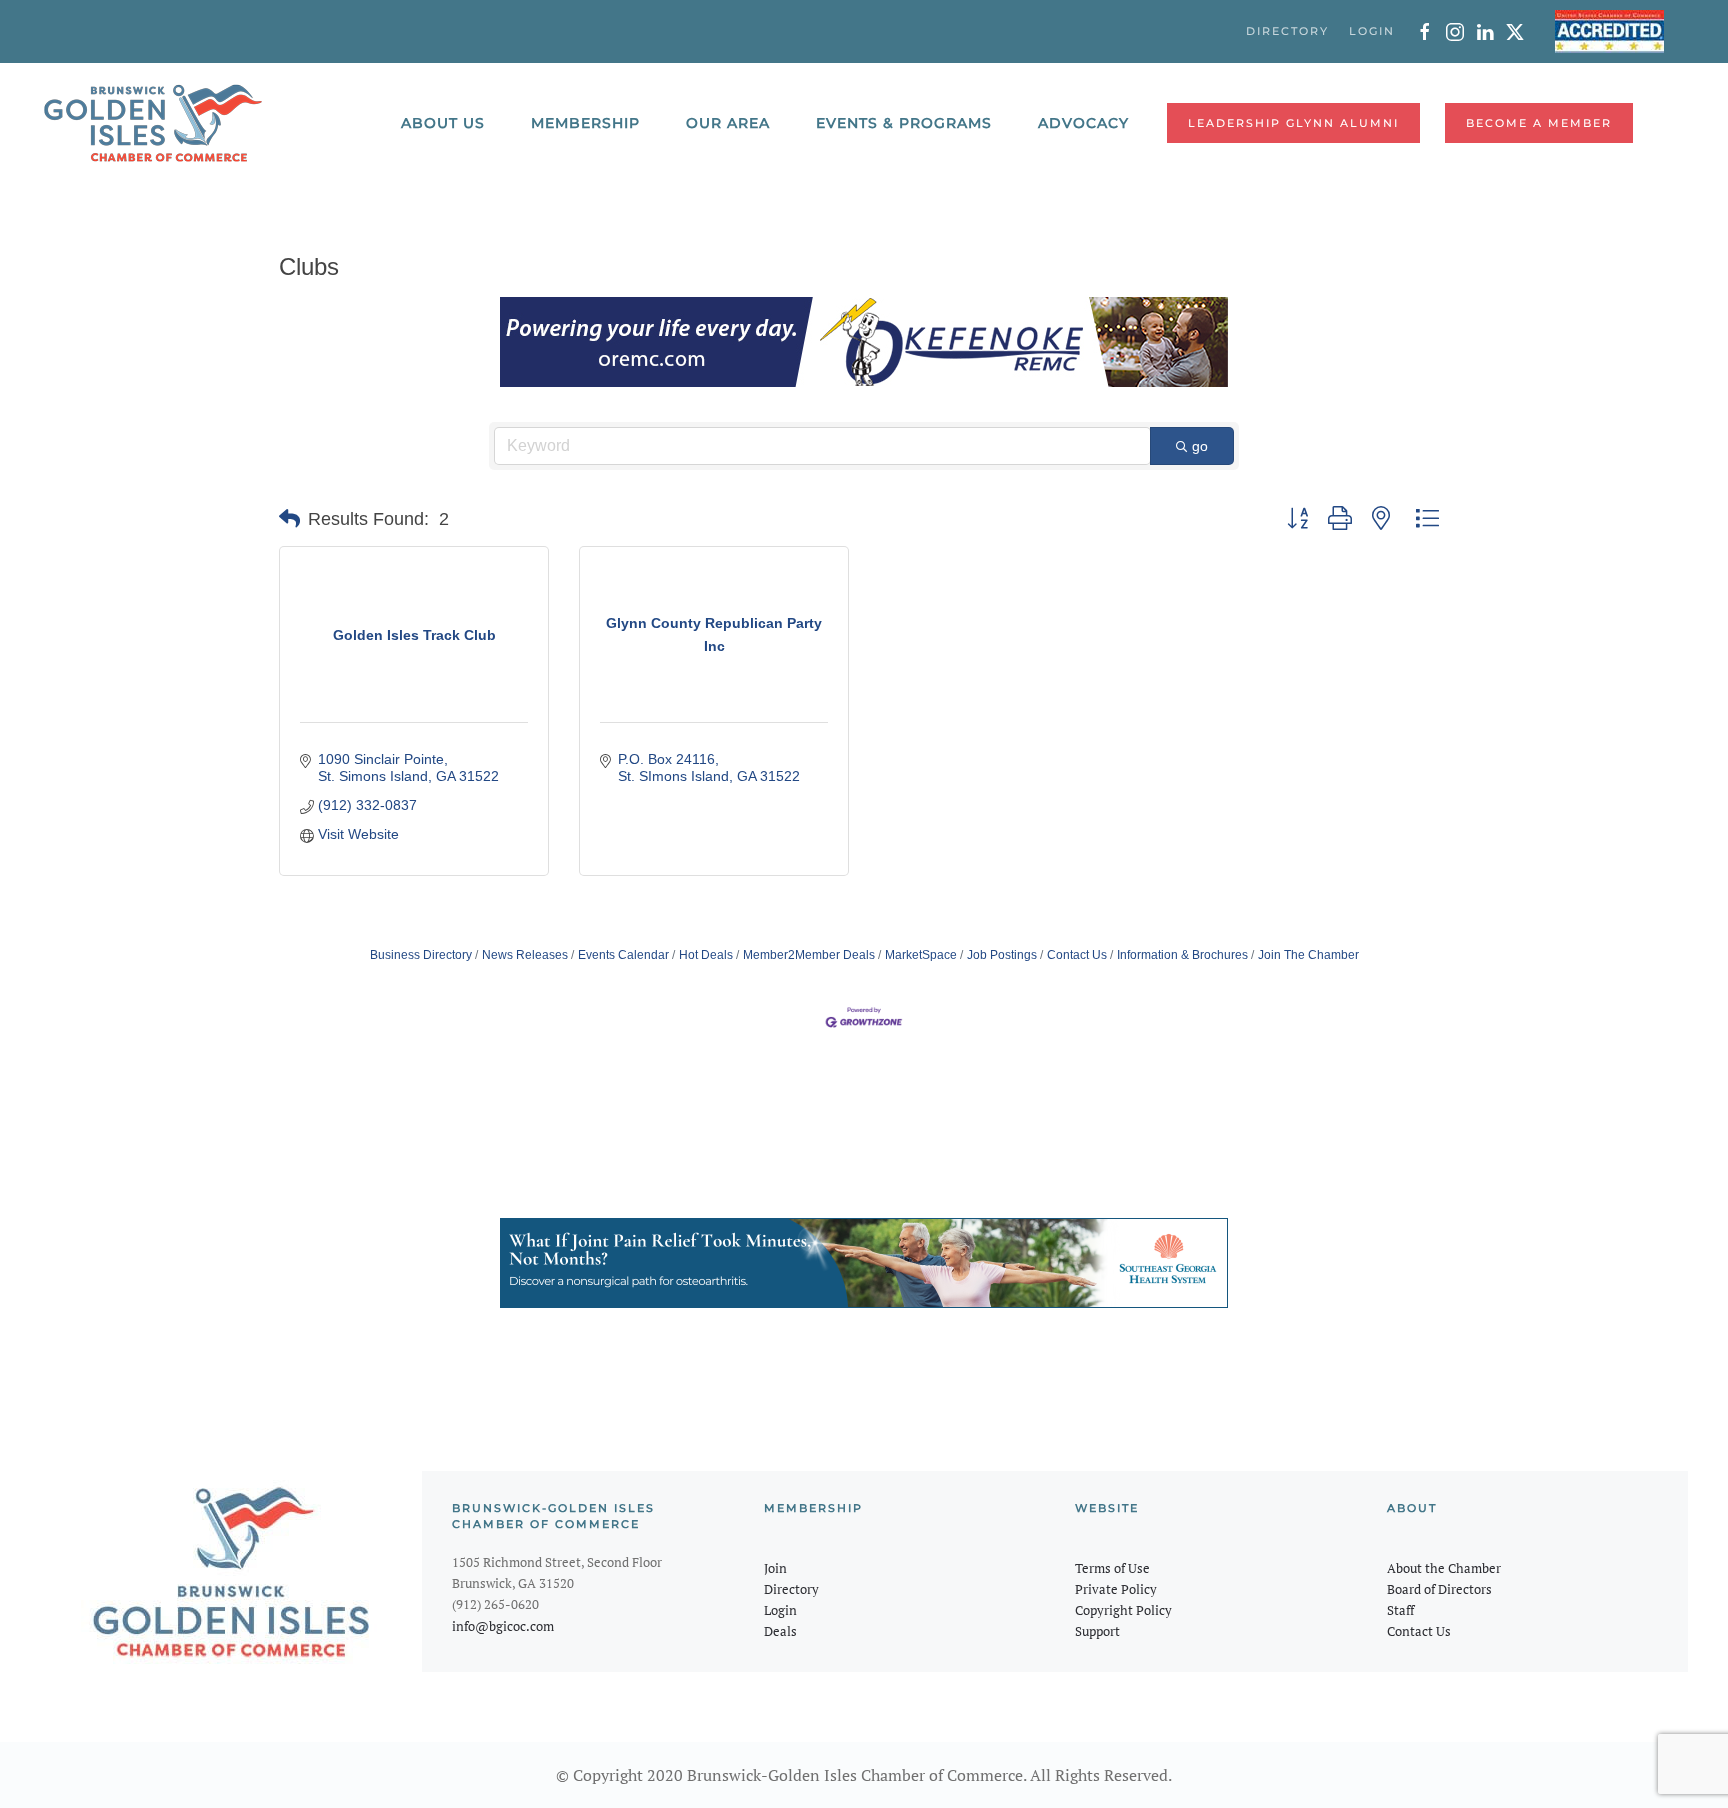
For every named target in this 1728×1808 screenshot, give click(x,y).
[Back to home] (153, 123)
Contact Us (1077, 955)
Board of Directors (1439, 1589)
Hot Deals (706, 955)
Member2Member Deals (809, 955)
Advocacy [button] (1083, 123)
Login (780, 1610)
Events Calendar (623, 955)
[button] (289, 519)
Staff (1400, 1610)
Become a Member (1539, 123)
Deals (780, 1631)
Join (775, 1568)
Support (1097, 1631)
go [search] (1200, 446)
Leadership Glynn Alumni (1293, 123)
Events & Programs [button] (904, 123)
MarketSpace (921, 955)
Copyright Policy (1123, 1610)
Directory (791, 1589)
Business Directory (421, 955)
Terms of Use (1112, 1568)
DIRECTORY (1287, 31)
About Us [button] (443, 123)
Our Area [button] (728, 123)
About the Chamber (1444, 1568)
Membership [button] (585, 123)
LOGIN (1372, 31)
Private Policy (1116, 1589)
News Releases (525, 955)
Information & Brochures (1182, 955)
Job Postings (1002, 955)
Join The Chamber (1308, 955)
